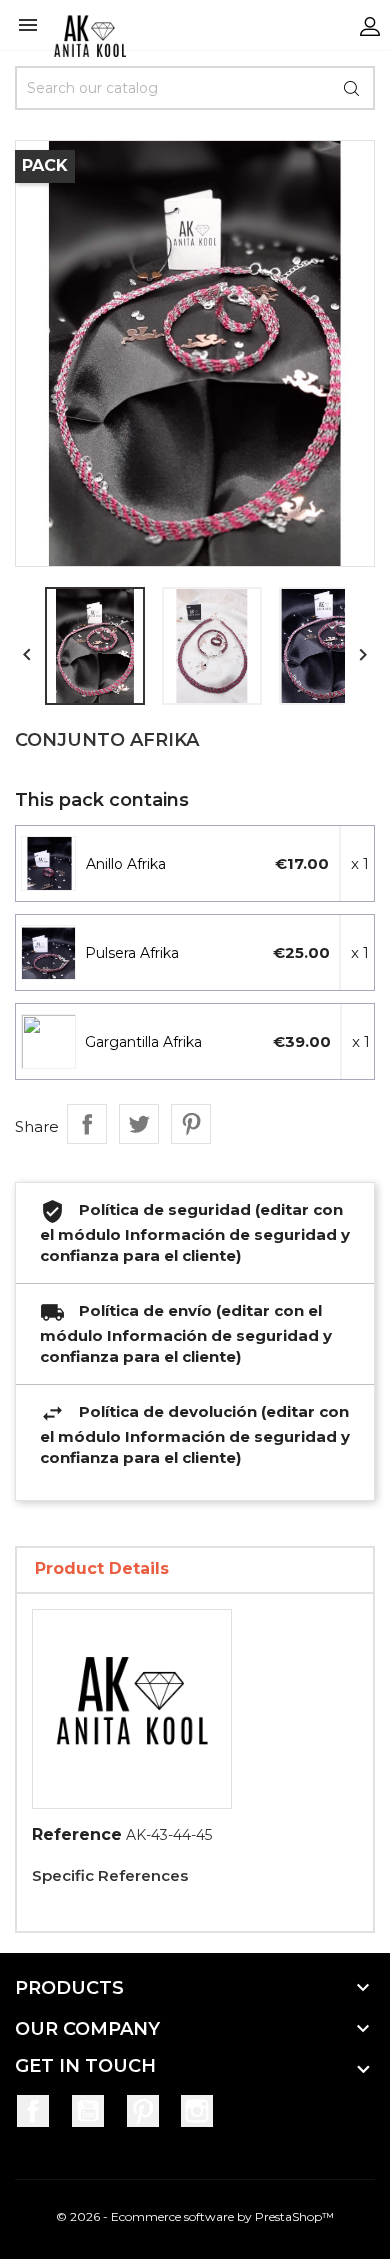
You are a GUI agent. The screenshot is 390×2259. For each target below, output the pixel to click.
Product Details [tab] (102, 1568)
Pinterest (191, 1124)
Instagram (197, 2111)
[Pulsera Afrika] (49, 952)
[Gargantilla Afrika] (49, 1041)
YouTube (88, 2111)
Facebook (33, 2111)
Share (87, 1124)
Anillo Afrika (126, 864)
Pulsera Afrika (132, 953)
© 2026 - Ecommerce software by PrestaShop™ (195, 2216)
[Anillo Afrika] (49, 863)
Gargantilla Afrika (143, 1042)
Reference (77, 1834)
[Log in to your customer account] (370, 25)
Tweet (139, 1124)
